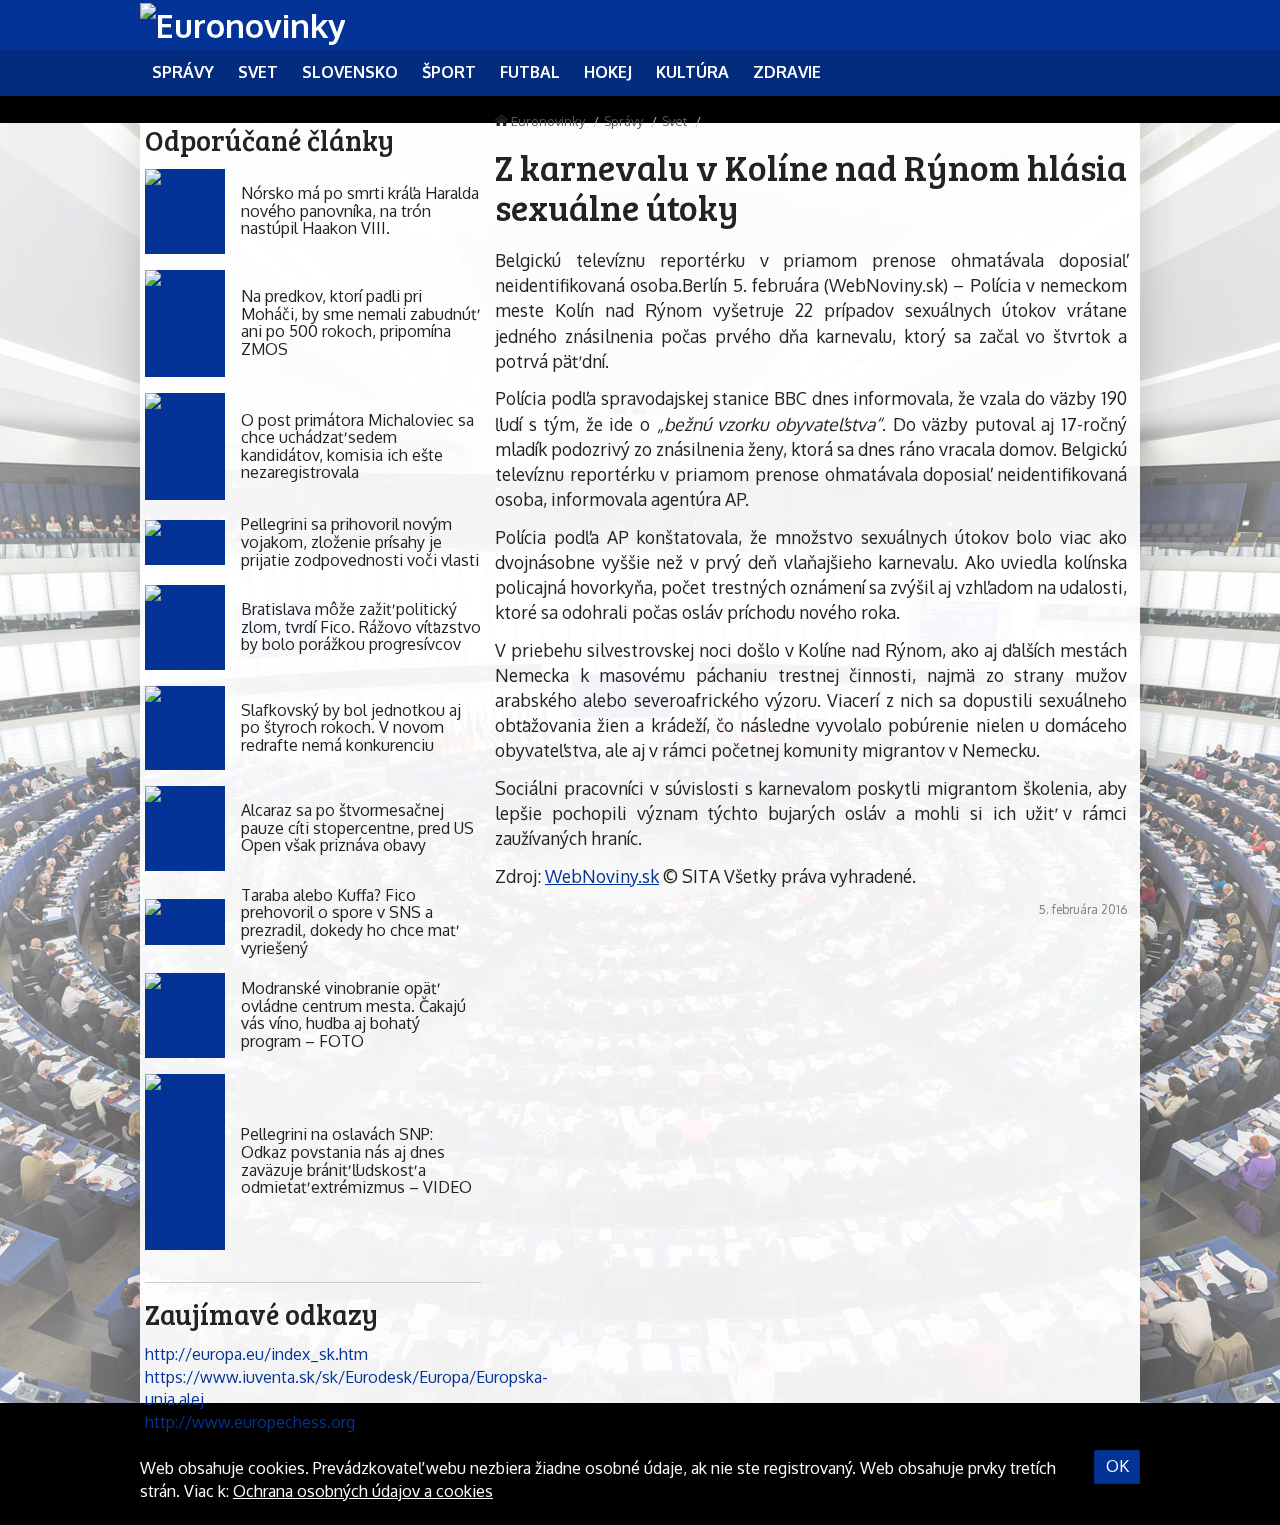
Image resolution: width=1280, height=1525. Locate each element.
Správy (623, 121)
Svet (674, 121)
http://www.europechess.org (250, 1422)
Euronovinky (548, 121)
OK (1117, 1466)
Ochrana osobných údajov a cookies (363, 1491)
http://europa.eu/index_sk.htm (256, 1354)
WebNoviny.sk (602, 876)
